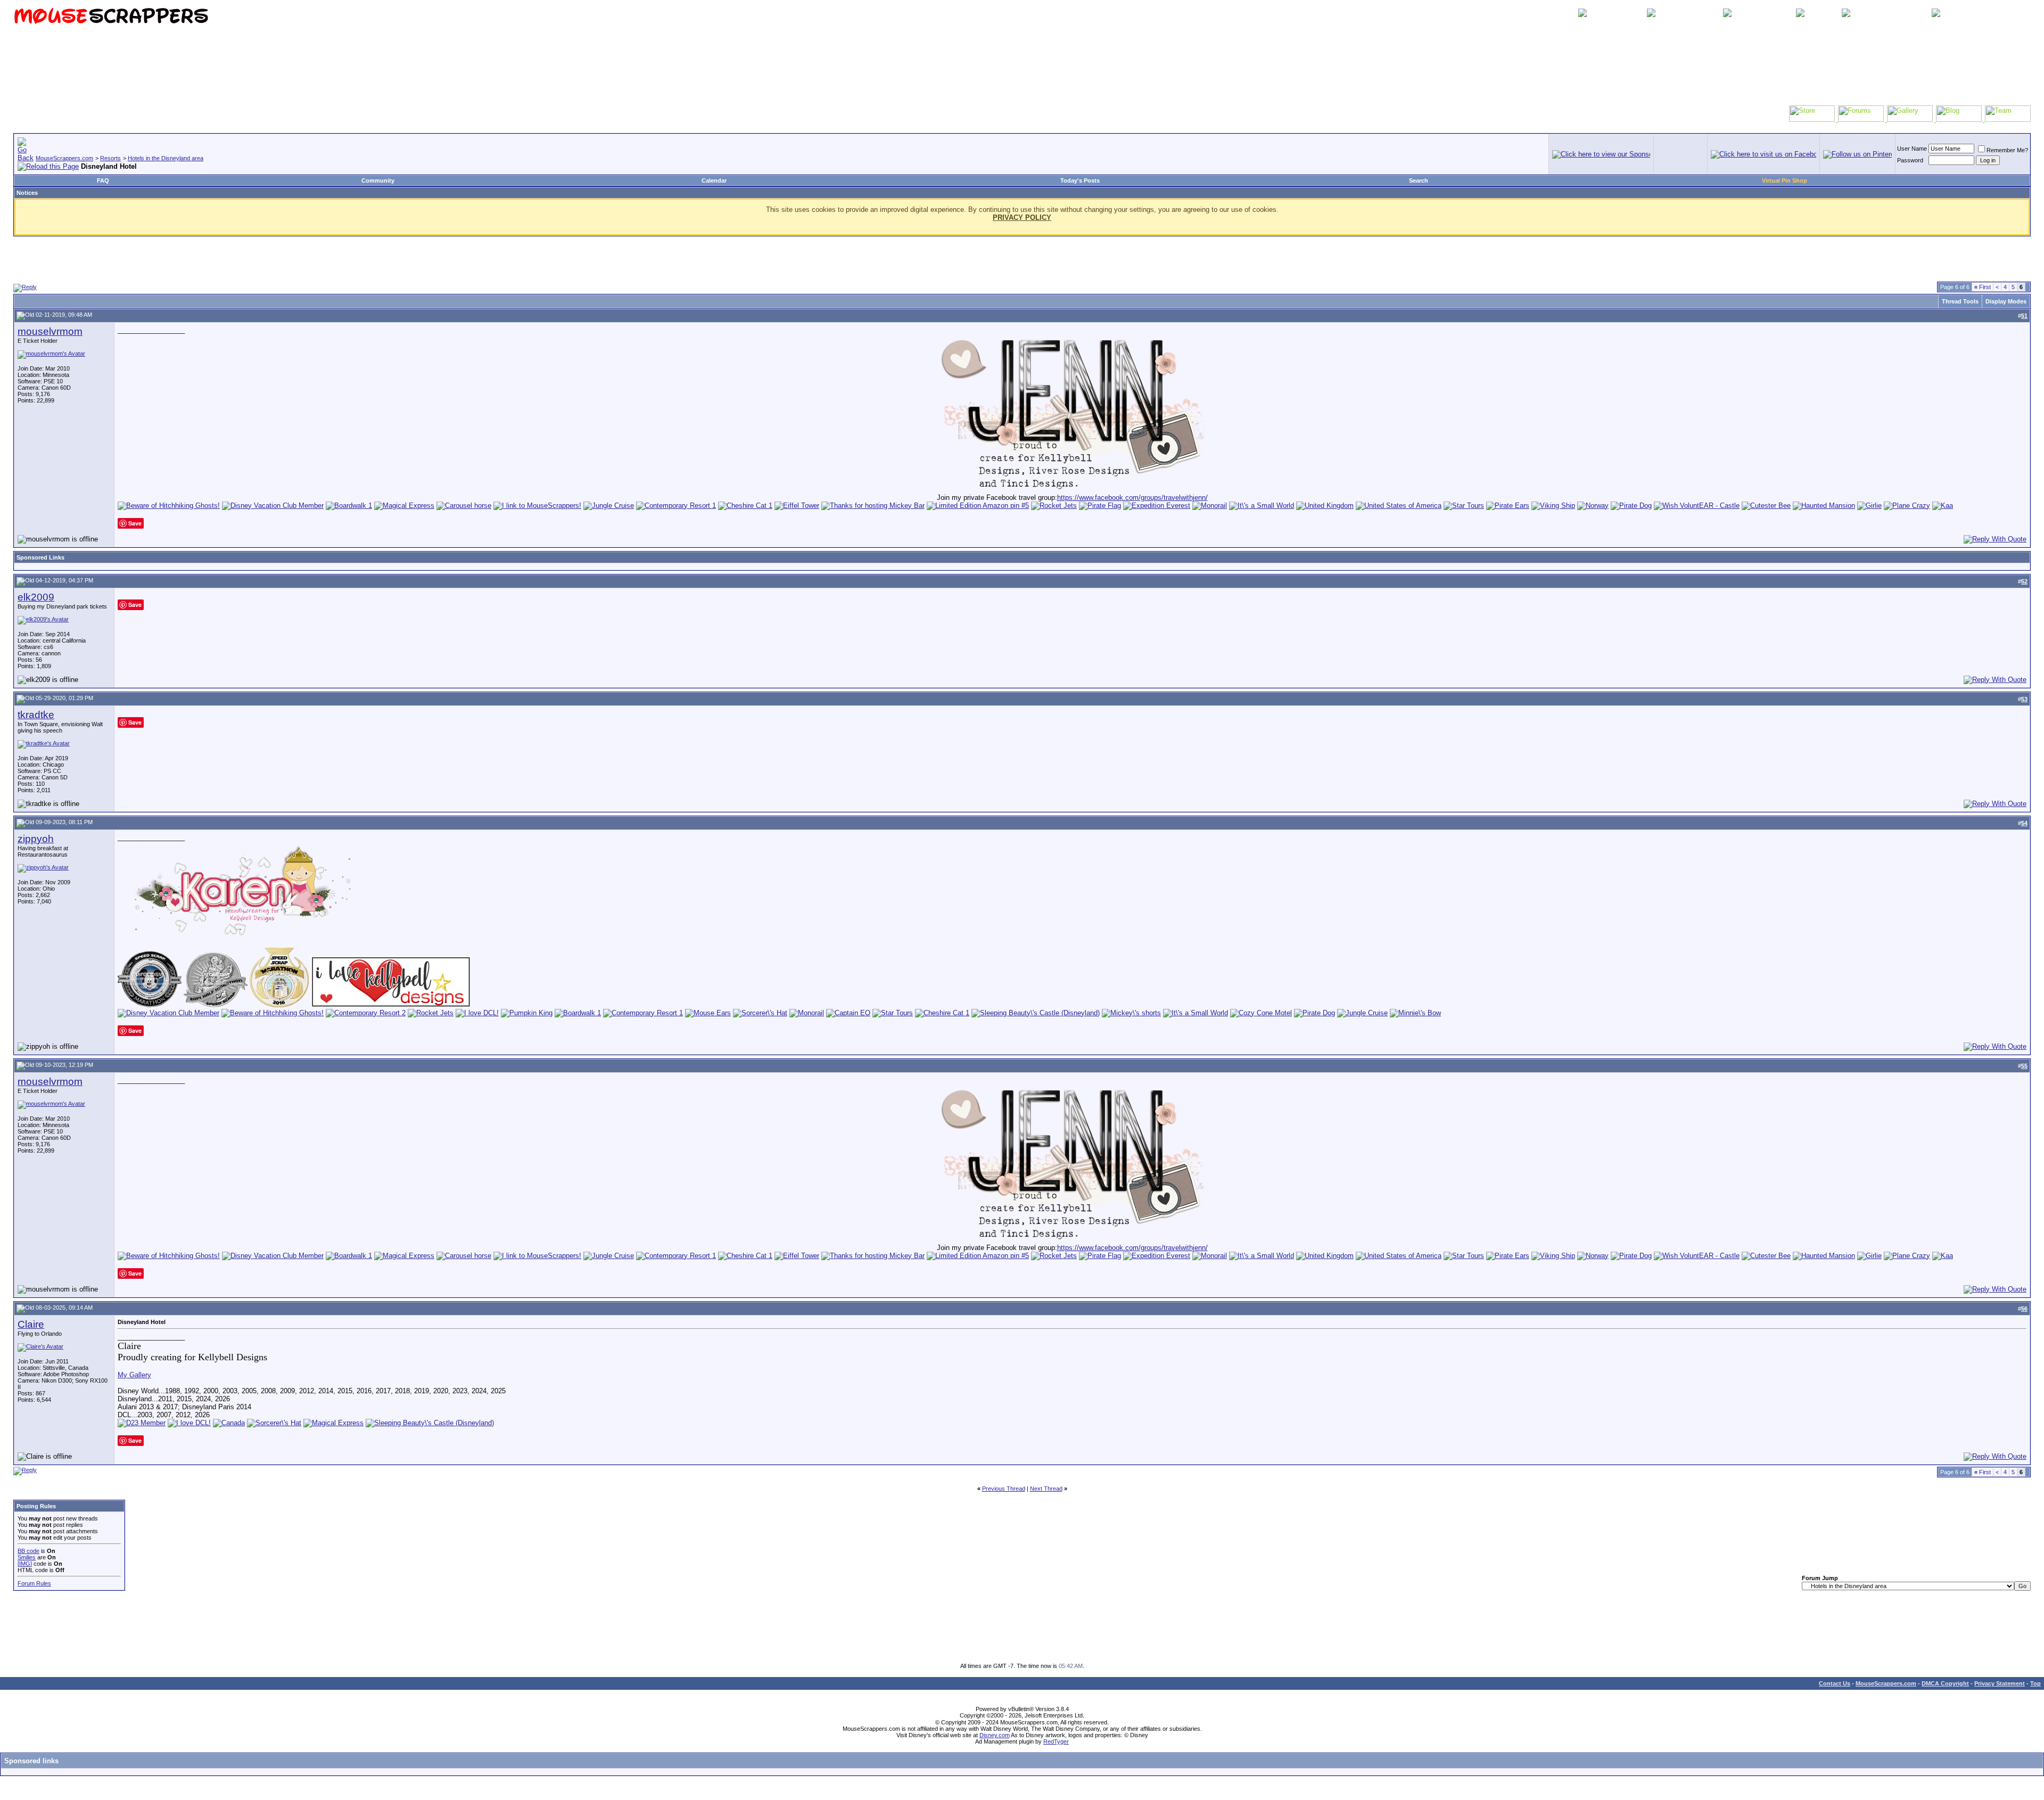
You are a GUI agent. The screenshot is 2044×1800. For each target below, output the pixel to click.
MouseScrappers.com (64, 158)
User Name (1912, 149)
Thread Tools (1960, 301)
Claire (31, 1324)
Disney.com (995, 1735)
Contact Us (1835, 1683)
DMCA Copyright (1945, 1683)
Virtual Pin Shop (1785, 180)
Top (2035, 1683)
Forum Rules (34, 1583)
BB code (28, 1551)
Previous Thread (1004, 1489)
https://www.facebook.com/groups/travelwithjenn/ (1132, 498)
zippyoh (36, 839)
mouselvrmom (50, 331)
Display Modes (2006, 301)
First (1983, 287)
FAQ (103, 180)
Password (1910, 160)
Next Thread (1046, 1489)
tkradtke (36, 715)
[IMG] (25, 1564)
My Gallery (134, 1375)
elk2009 (36, 597)
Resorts (110, 158)
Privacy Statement (2000, 1683)
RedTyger (1056, 1741)
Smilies (27, 1557)
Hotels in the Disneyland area (166, 158)
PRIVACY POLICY (1022, 217)
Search (1419, 180)
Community (378, 180)
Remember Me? (2007, 150)
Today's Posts (1080, 180)
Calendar (714, 180)
